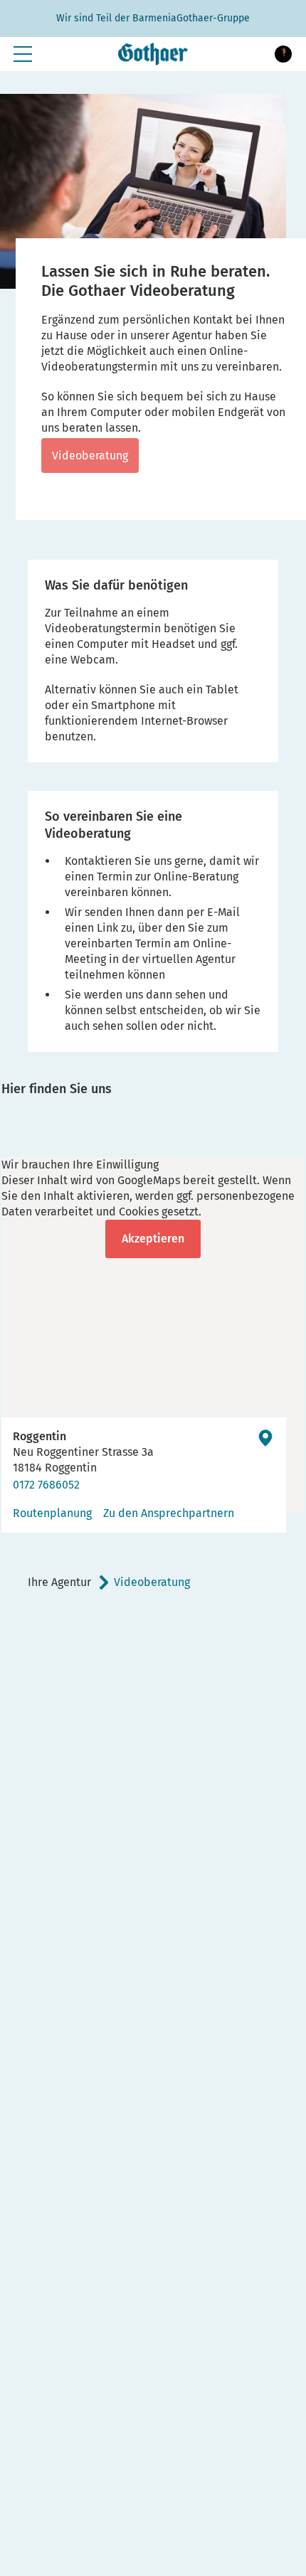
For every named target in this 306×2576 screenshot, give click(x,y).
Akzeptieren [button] (153, 1239)
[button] (283, 54)
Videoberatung (90, 456)
